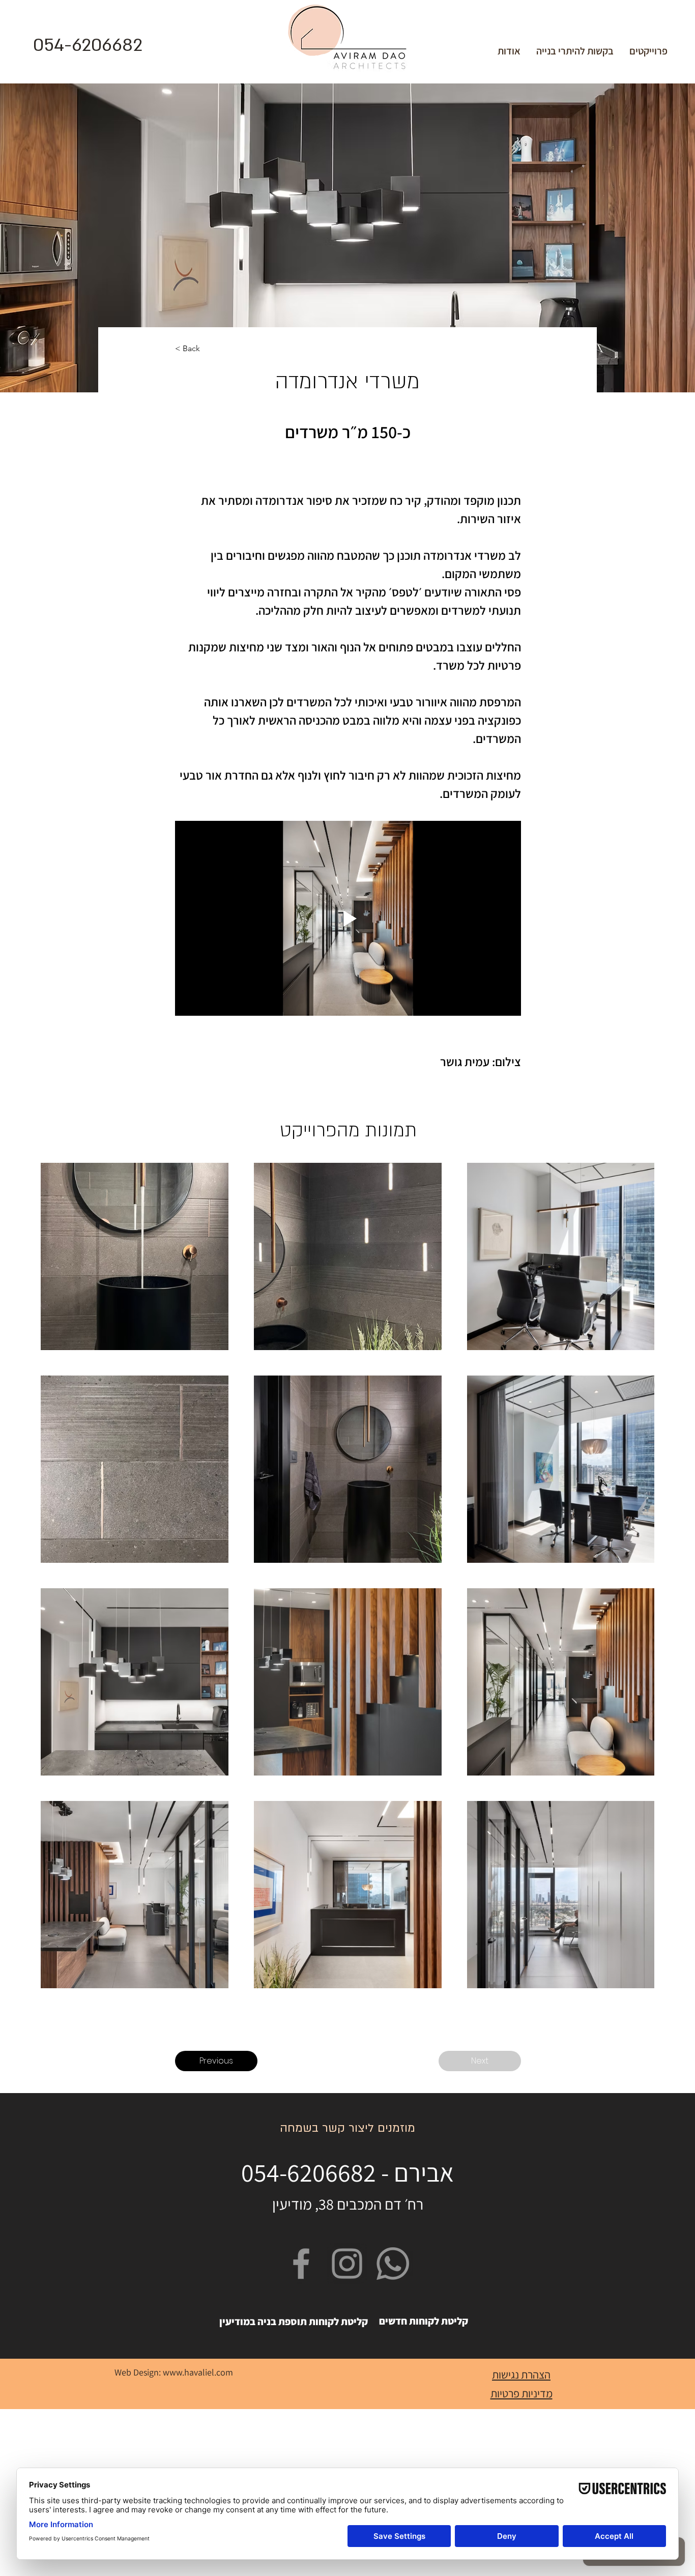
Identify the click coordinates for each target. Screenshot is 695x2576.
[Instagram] (347, 2264)
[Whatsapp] (393, 2264)
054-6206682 (88, 45)
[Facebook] (301, 2264)
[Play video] (348, 918)
